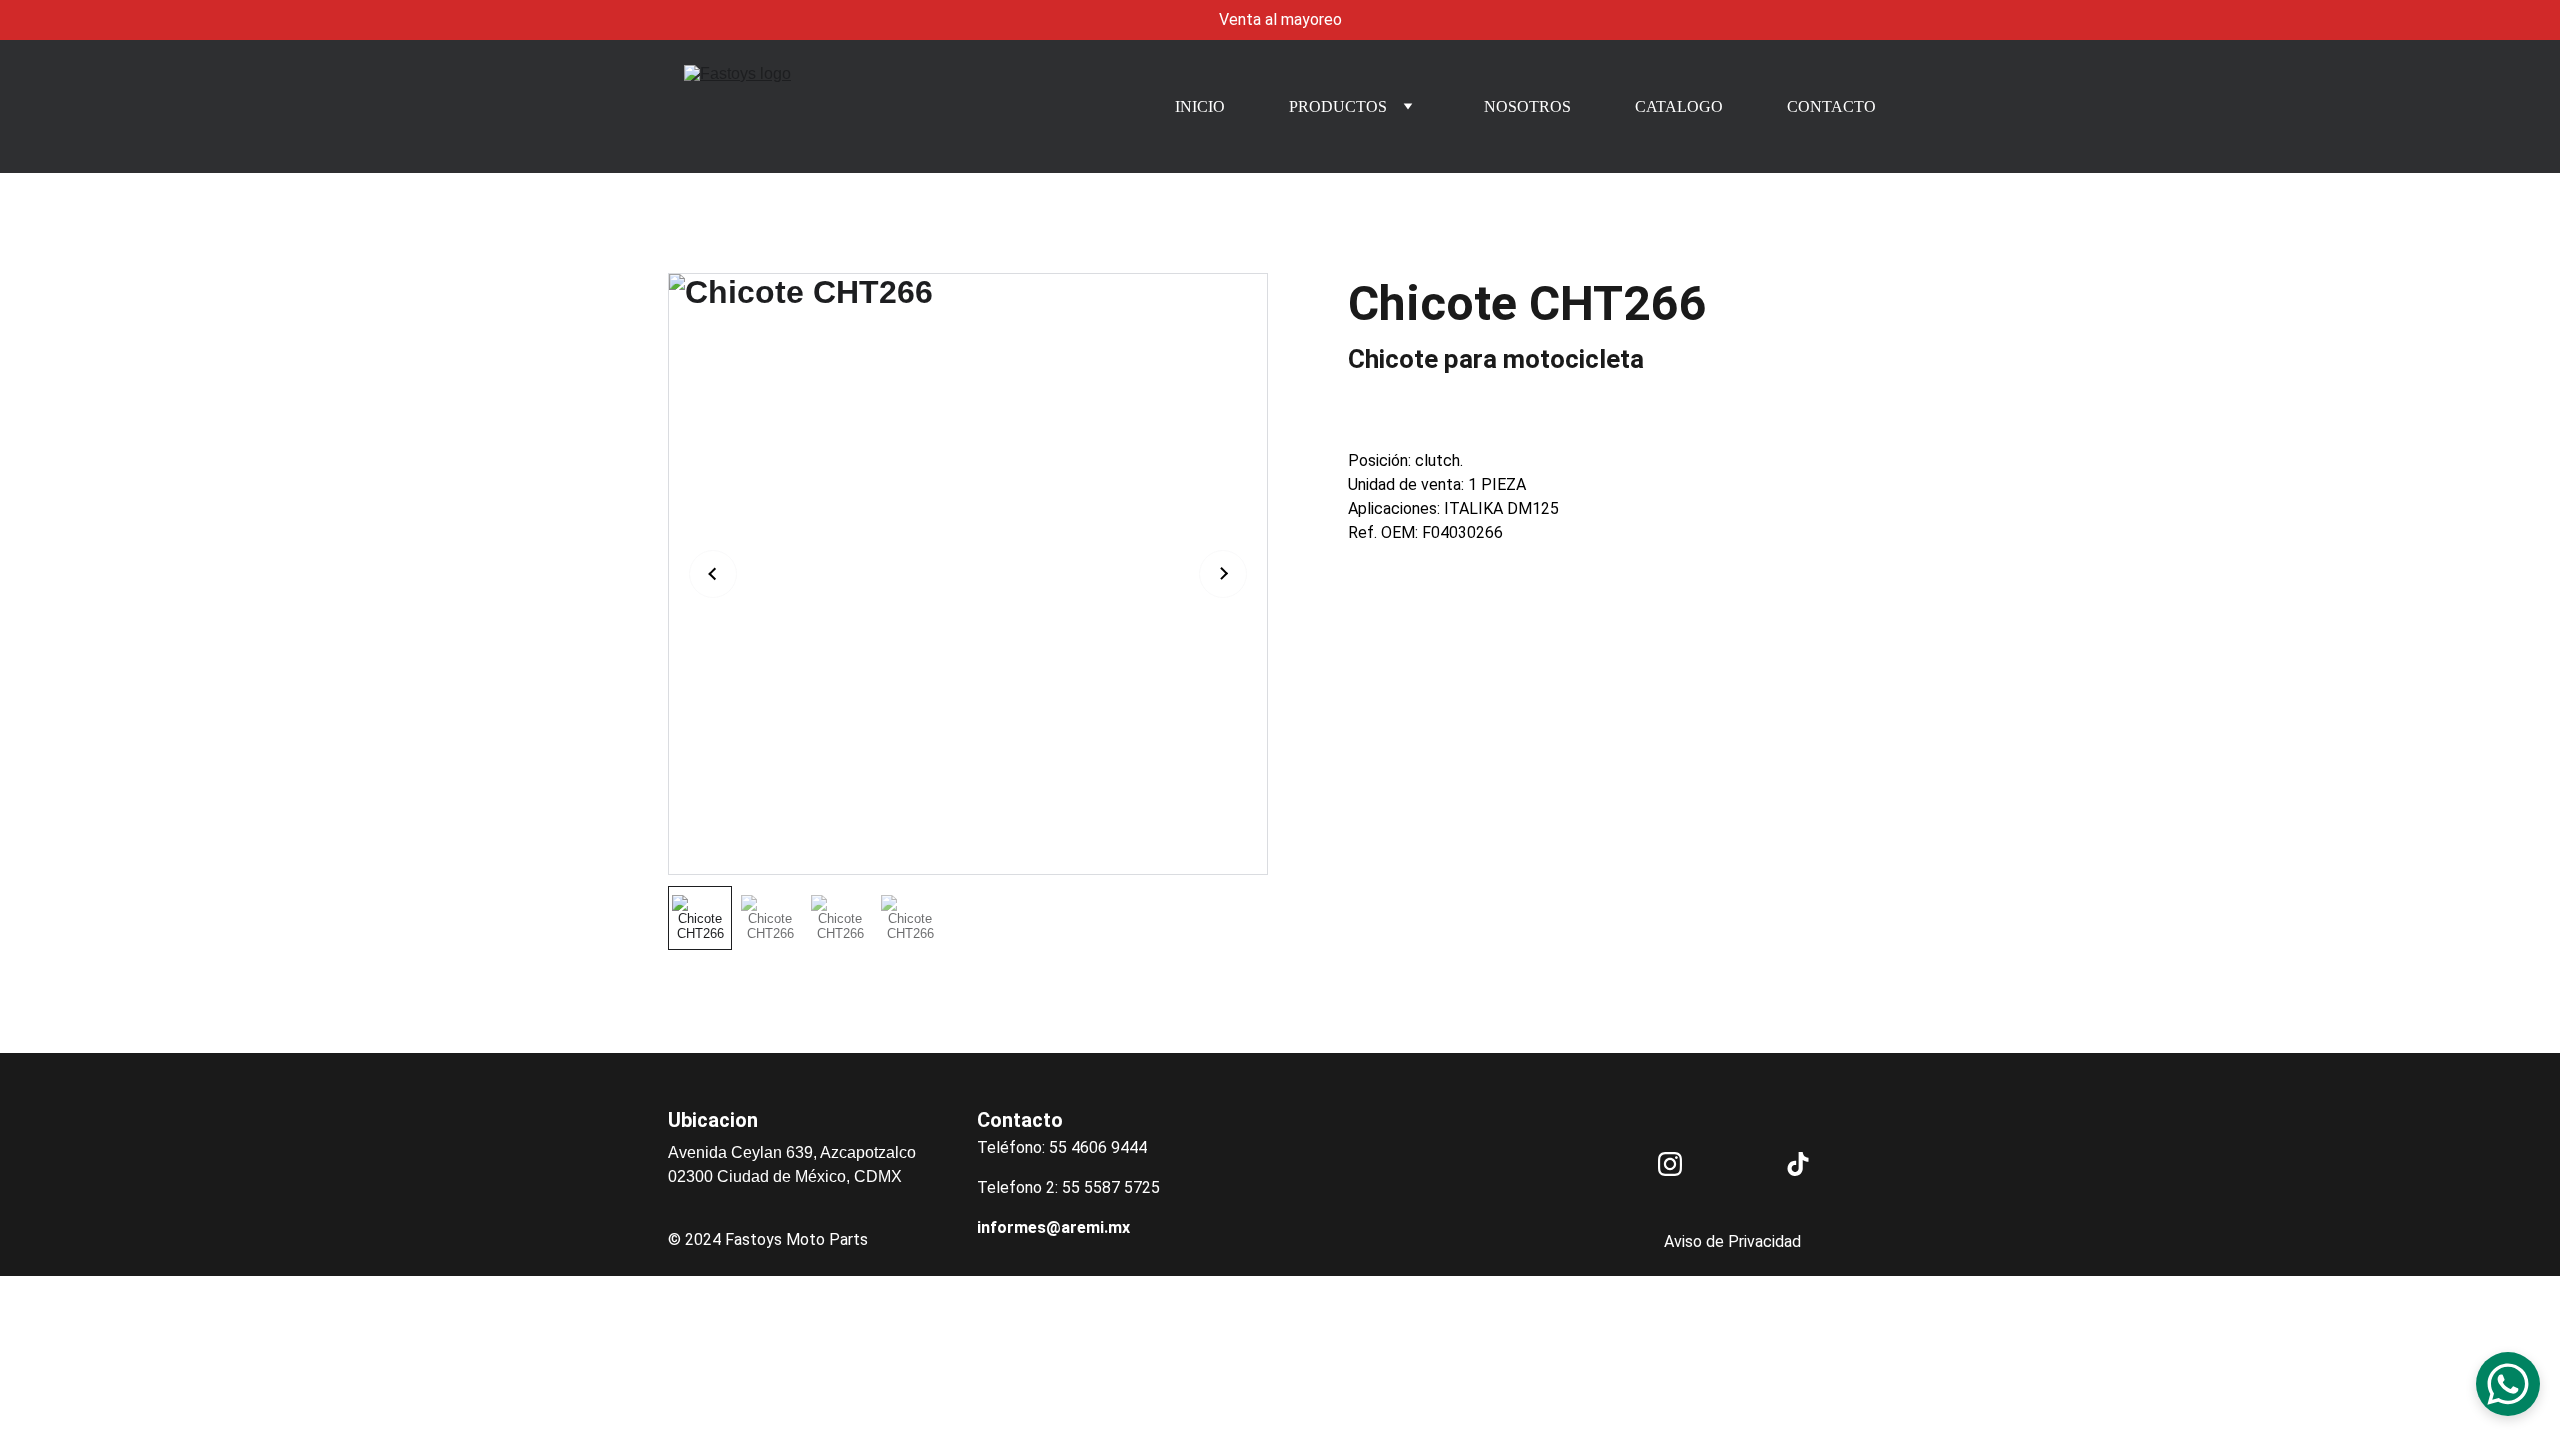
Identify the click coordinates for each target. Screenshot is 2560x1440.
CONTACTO (1831, 106)
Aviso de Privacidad (1732, 1241)
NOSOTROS (1527, 106)
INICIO (1200, 106)
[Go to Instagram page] (1670, 1164)
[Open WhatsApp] (2508, 1384)
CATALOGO (1679, 106)
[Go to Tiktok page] (1798, 1164)
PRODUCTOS (1338, 106)
